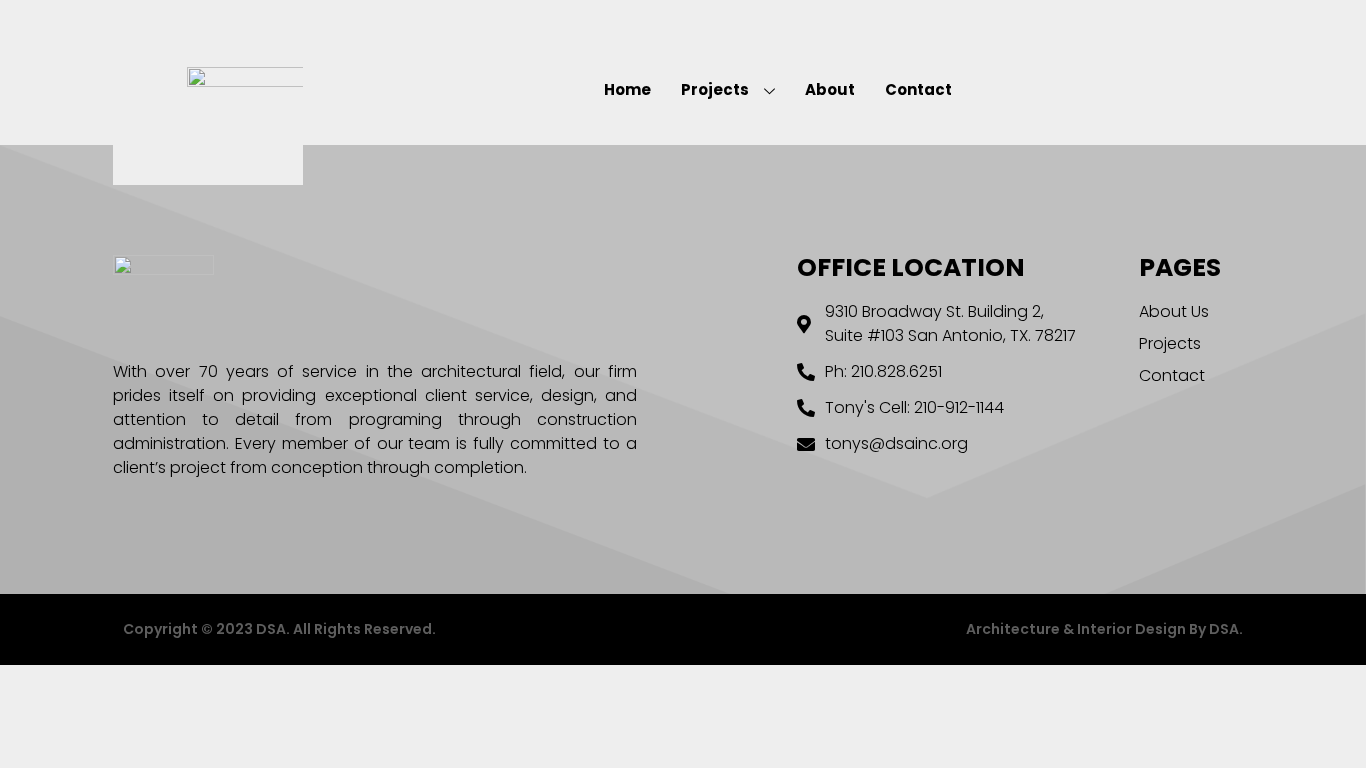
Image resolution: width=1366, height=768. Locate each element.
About (830, 89)
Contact (918, 89)
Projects (715, 89)
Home (627, 89)
